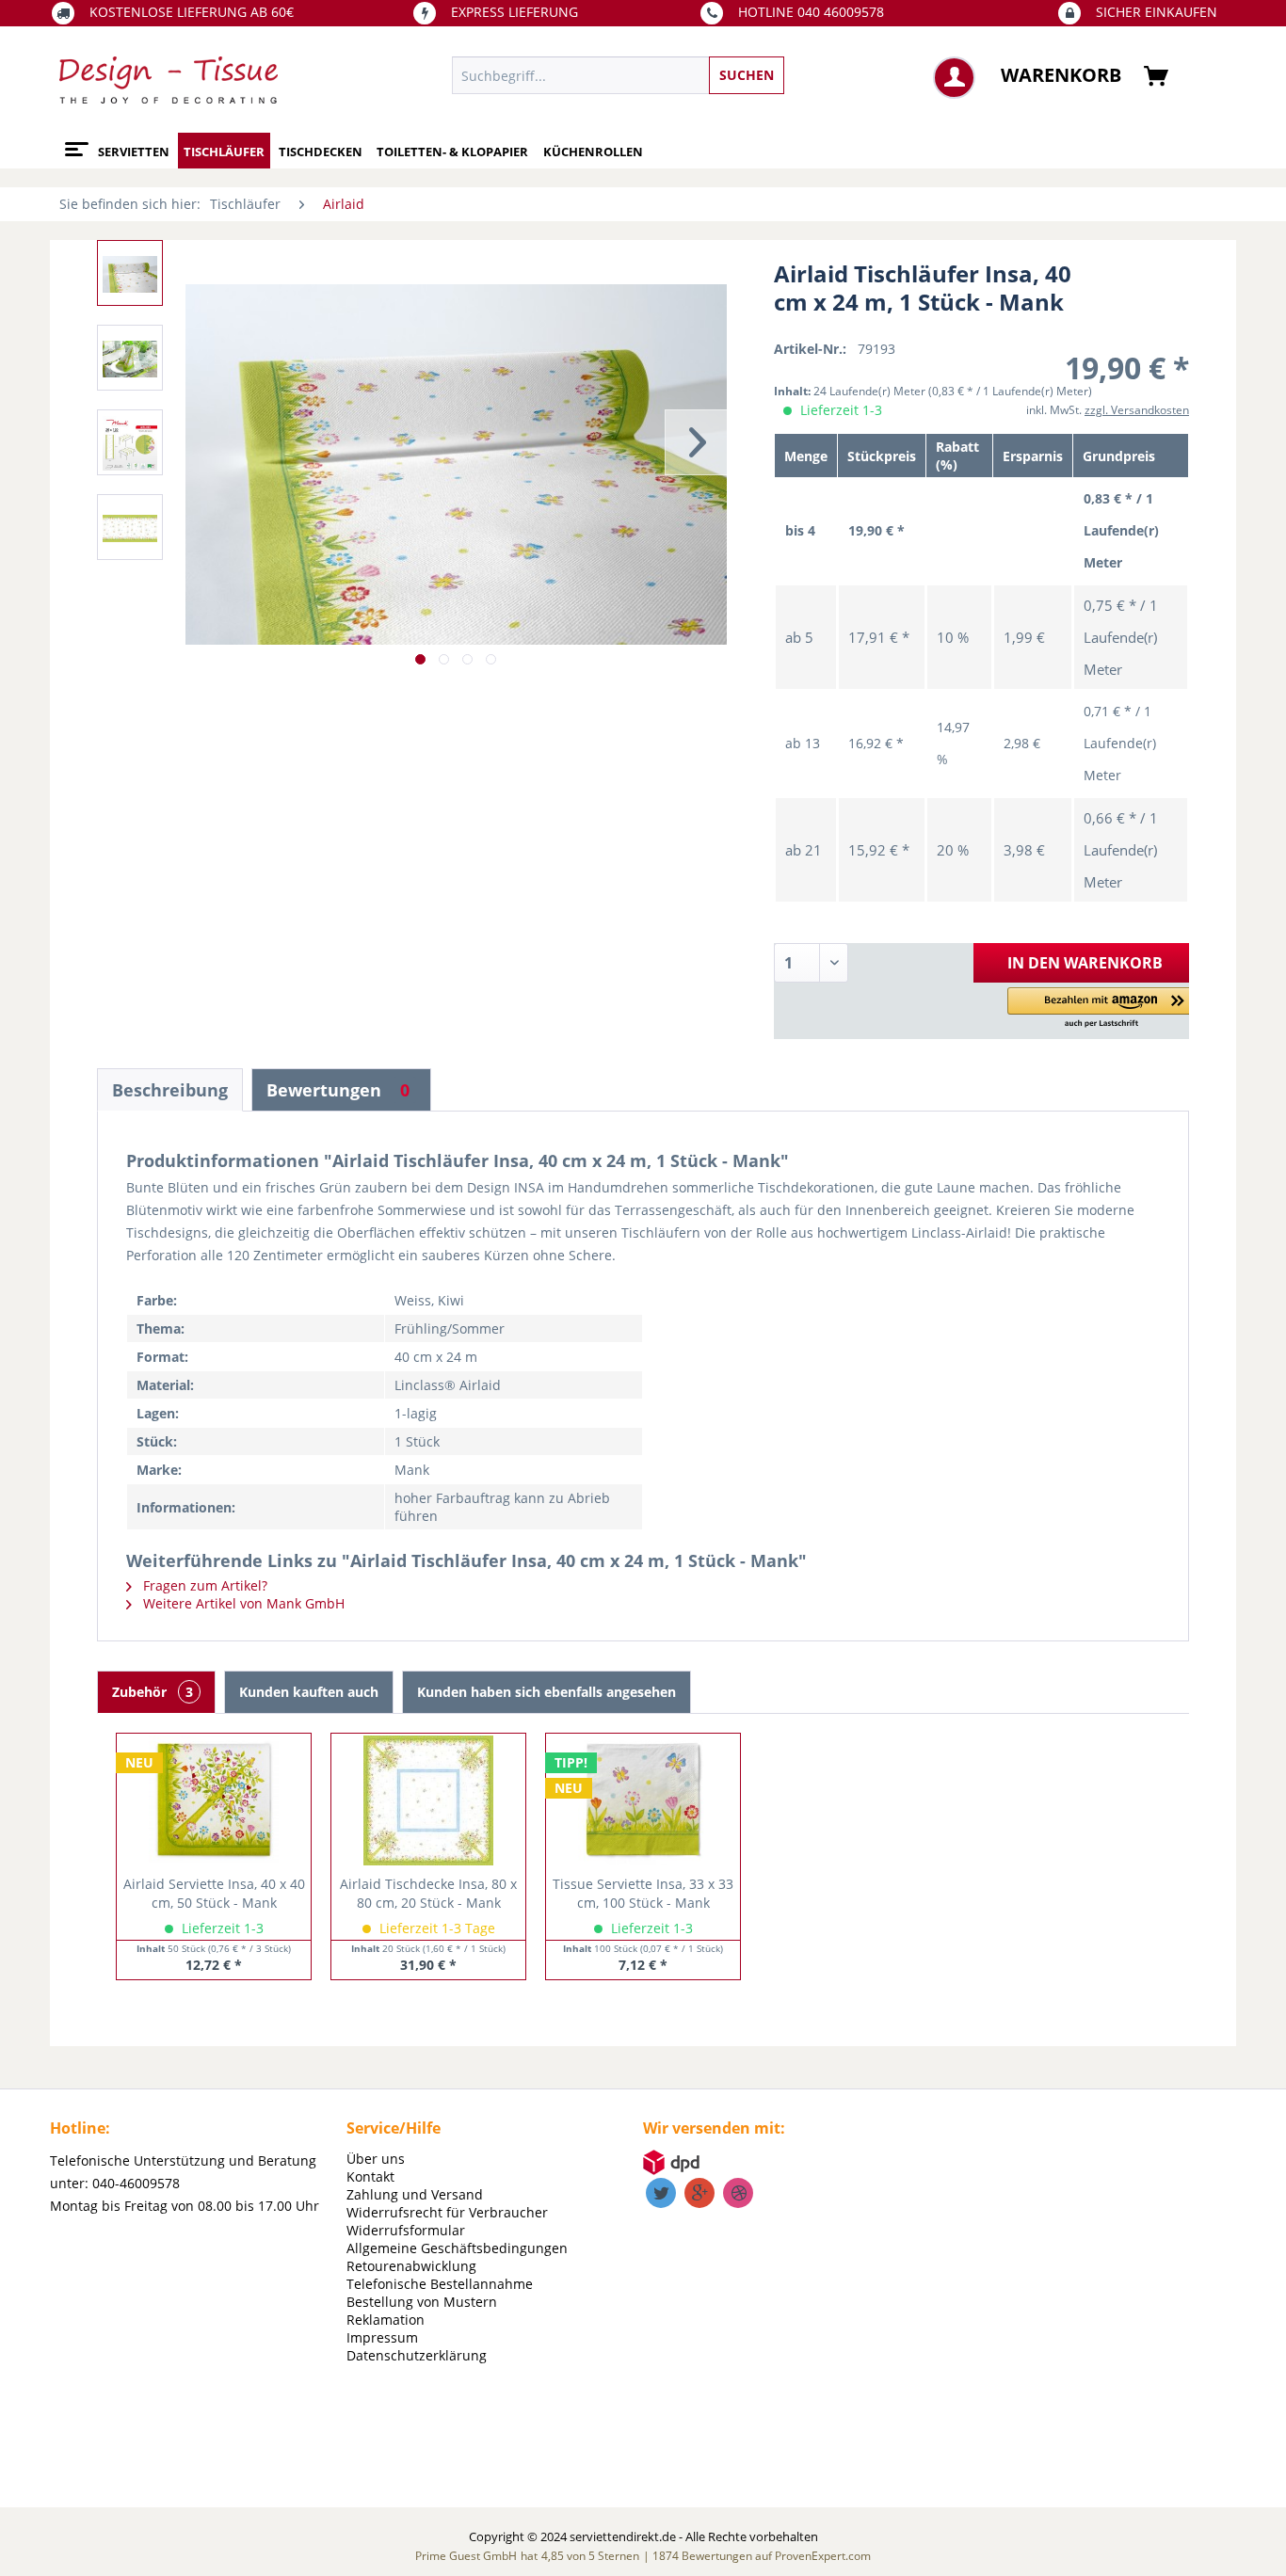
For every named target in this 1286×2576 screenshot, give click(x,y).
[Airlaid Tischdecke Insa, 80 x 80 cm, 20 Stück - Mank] (428, 1800)
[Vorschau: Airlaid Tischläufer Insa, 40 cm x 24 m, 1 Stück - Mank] (130, 273)
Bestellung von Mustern (422, 2302)
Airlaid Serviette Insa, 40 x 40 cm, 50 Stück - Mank (214, 1893)
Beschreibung (170, 1090)
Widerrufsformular (406, 2230)
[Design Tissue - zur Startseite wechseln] (169, 80)
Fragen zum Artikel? (203, 1585)
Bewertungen (338, 1090)
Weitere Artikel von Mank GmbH (242, 1603)
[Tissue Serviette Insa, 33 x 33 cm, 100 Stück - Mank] (643, 1800)
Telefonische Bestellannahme (440, 2284)
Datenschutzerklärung (417, 2355)
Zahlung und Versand (415, 2194)
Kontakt (370, 2176)
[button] (1101, 1008)
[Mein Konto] (954, 78)
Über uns (376, 2159)
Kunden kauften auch (309, 1692)
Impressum (382, 2337)
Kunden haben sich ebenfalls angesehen (547, 1692)
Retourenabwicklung (411, 2266)
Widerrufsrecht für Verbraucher (447, 2212)
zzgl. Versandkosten (1137, 410)
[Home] (74, 142)
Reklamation (386, 2320)
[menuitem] (705, 75)
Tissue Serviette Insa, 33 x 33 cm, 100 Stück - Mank (643, 1893)
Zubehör (153, 1692)
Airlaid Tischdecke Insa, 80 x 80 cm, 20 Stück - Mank (428, 1893)
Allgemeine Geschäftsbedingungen (457, 2248)
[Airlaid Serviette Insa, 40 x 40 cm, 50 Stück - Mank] (214, 1800)
